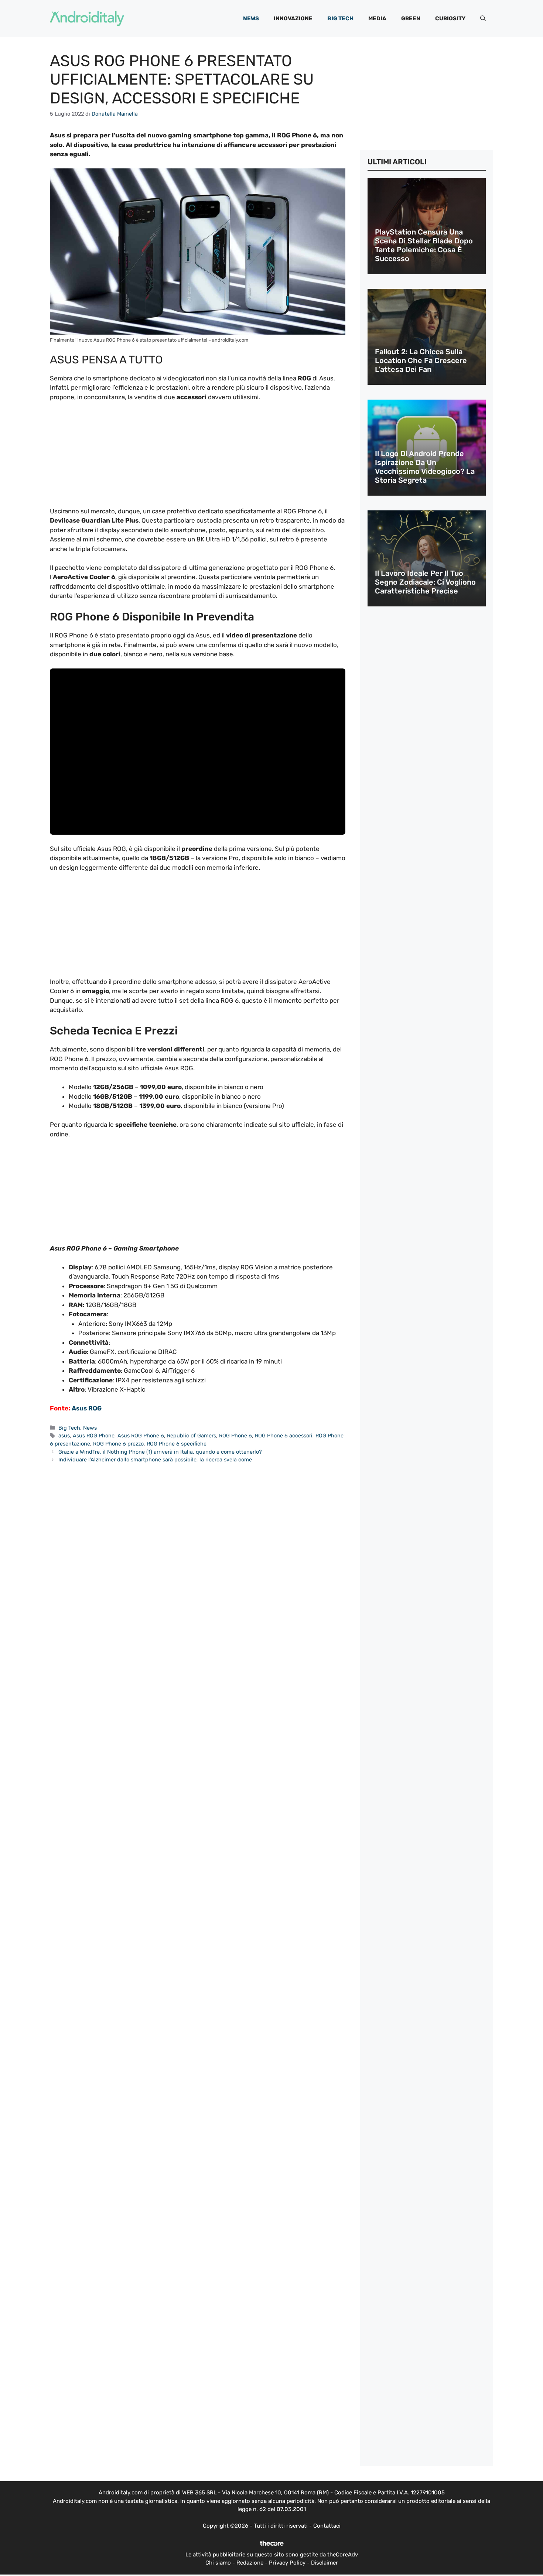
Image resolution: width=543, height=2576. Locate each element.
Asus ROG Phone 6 (141, 1436)
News (251, 18)
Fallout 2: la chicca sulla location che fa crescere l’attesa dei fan (421, 360)
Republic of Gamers (192, 1436)
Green (411, 18)
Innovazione (293, 18)
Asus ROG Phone (94, 1436)
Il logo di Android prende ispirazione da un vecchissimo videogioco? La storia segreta (425, 467)
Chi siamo (218, 2563)
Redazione (250, 2563)
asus (64, 1436)
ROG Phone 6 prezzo (118, 1444)
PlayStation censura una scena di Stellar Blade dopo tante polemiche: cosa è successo (424, 245)
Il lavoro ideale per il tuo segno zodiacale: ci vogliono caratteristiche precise (425, 582)
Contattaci (327, 2526)
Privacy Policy (287, 2563)
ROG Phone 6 (235, 1436)
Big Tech (340, 18)
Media (377, 18)
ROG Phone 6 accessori (284, 1436)
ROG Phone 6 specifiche (177, 1444)
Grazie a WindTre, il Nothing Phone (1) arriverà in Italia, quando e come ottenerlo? (160, 1452)
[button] (483, 18)
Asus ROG (87, 1408)
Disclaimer (325, 2563)
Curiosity (450, 18)
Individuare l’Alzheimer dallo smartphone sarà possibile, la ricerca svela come (155, 1460)
